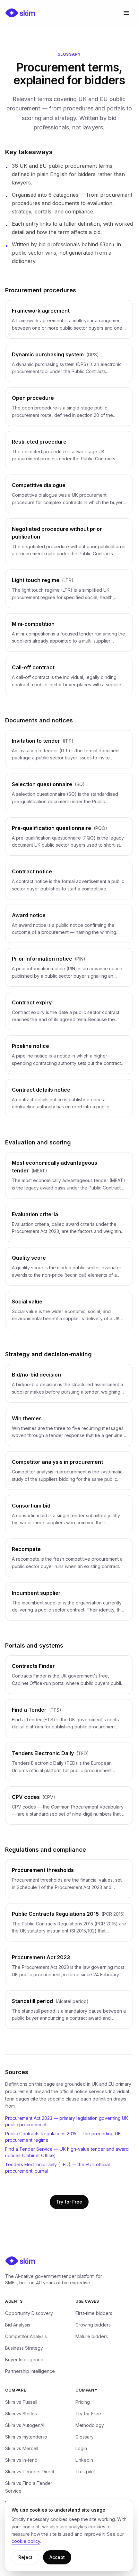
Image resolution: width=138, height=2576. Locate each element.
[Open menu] (126, 13)
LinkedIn (84, 2460)
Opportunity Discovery (29, 2313)
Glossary (85, 2437)
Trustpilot (85, 2472)
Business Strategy (24, 2348)
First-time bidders (94, 2313)
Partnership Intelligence (30, 2371)
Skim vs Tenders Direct (30, 2472)
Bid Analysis (18, 2325)
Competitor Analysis (26, 2336)
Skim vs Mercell (22, 2448)
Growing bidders (93, 2325)
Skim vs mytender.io (26, 2437)
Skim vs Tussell (21, 2402)
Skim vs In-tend (21, 2460)
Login (81, 2448)
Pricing (83, 2402)
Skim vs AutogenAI (25, 2425)
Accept (57, 2557)
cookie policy (26, 2541)
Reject (25, 2557)
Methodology (90, 2425)
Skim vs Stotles (21, 2414)
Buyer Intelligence (24, 2360)
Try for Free (69, 2202)
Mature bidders (92, 2336)
